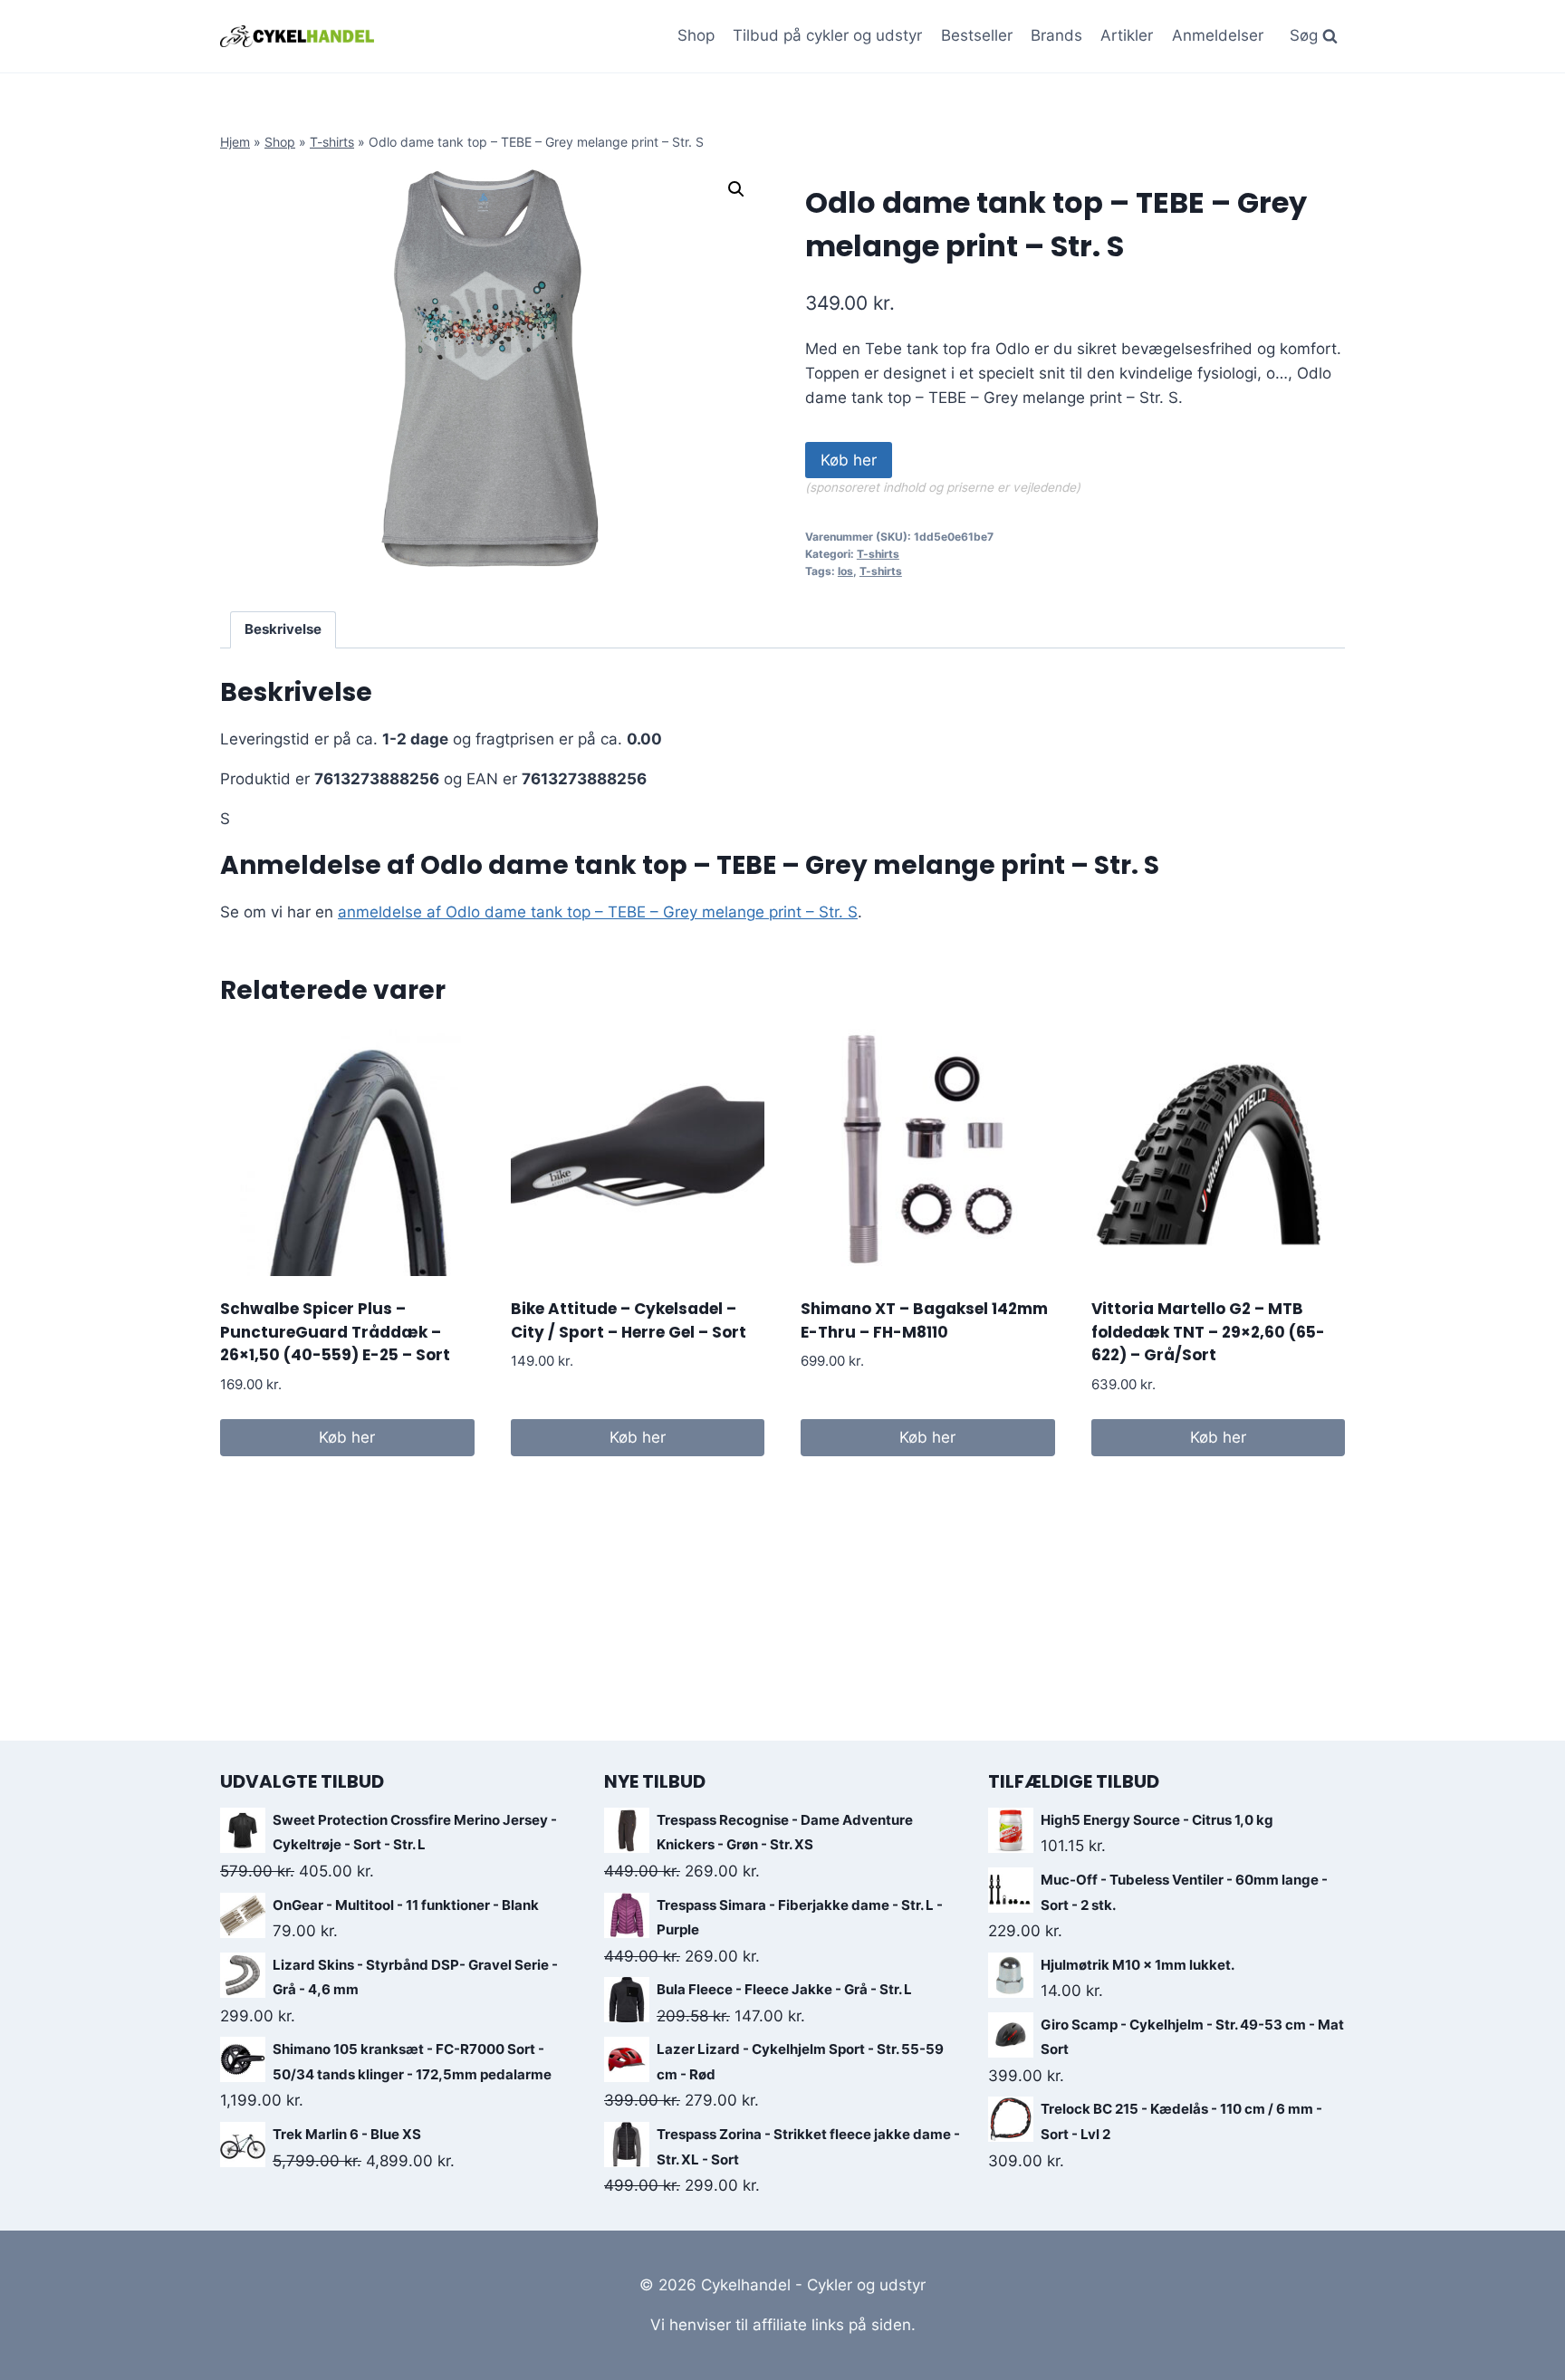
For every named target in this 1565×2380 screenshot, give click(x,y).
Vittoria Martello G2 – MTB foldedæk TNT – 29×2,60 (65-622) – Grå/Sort (1208, 1332)
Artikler (1127, 35)
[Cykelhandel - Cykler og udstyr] (297, 36)
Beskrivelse (283, 629)
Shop (696, 35)
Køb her (849, 460)
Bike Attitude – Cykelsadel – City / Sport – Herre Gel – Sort (629, 1320)
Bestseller (977, 35)
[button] (736, 189)
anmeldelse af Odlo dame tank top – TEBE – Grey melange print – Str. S (598, 912)
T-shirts (332, 142)
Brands (1056, 35)
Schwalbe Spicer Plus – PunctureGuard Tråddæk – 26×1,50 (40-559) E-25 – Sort (335, 1332)
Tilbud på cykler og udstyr (827, 35)
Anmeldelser (1218, 35)
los (845, 571)
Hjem (235, 142)
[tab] (283, 630)
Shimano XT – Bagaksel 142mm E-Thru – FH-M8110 (924, 1320)
